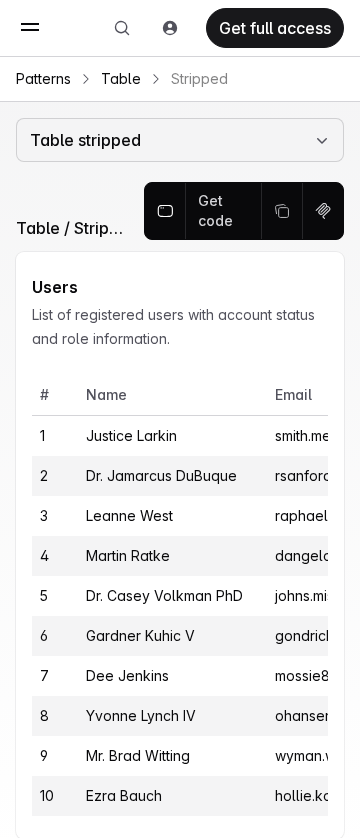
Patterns (43, 78)
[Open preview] (165, 211)
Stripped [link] (199, 78)
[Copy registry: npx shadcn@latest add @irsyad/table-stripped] (323, 211)
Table (121, 78)
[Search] (122, 28)
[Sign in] (170, 28)
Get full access (275, 28)
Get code (215, 210)
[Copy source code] (282, 211)
